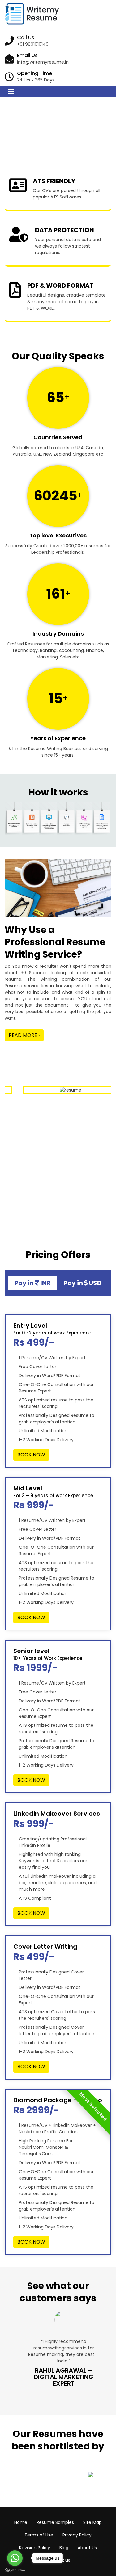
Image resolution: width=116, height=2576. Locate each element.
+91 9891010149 (33, 44)
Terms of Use (39, 2535)
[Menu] (11, 92)
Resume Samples (55, 2522)
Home (21, 2522)
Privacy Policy (77, 2535)
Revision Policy (35, 2548)
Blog (64, 2548)
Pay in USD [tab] (83, 1283)
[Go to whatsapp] (15, 2558)
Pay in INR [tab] (33, 1283)
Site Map (92, 2522)
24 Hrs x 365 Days (36, 80)
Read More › (24, 1035)
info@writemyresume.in (43, 62)
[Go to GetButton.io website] (15, 2570)
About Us (87, 2548)
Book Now (31, 1455)
